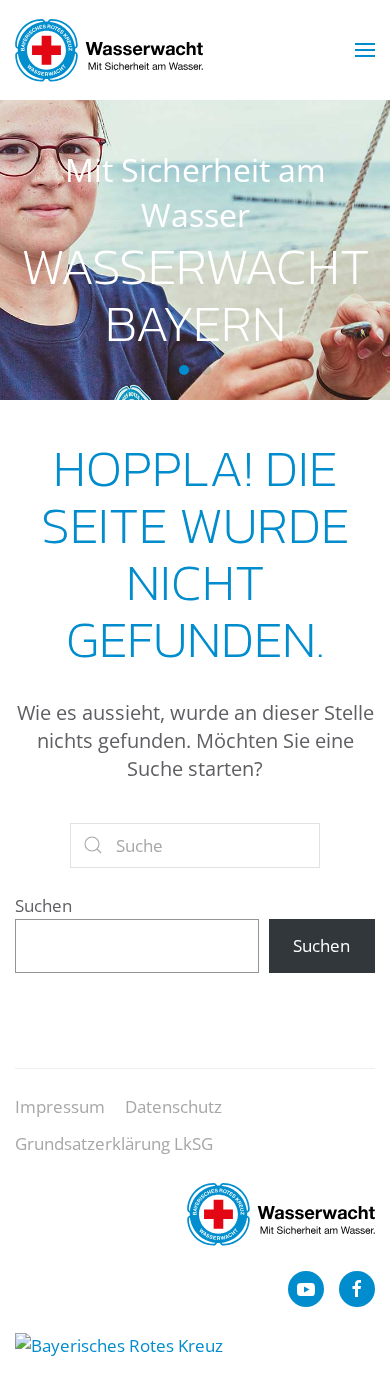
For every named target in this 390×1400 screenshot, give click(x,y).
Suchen (43, 905)
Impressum (60, 1106)
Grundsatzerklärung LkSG (114, 1143)
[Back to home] (109, 50)
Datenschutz (173, 1106)
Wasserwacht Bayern (184, 370)
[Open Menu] (365, 50)
